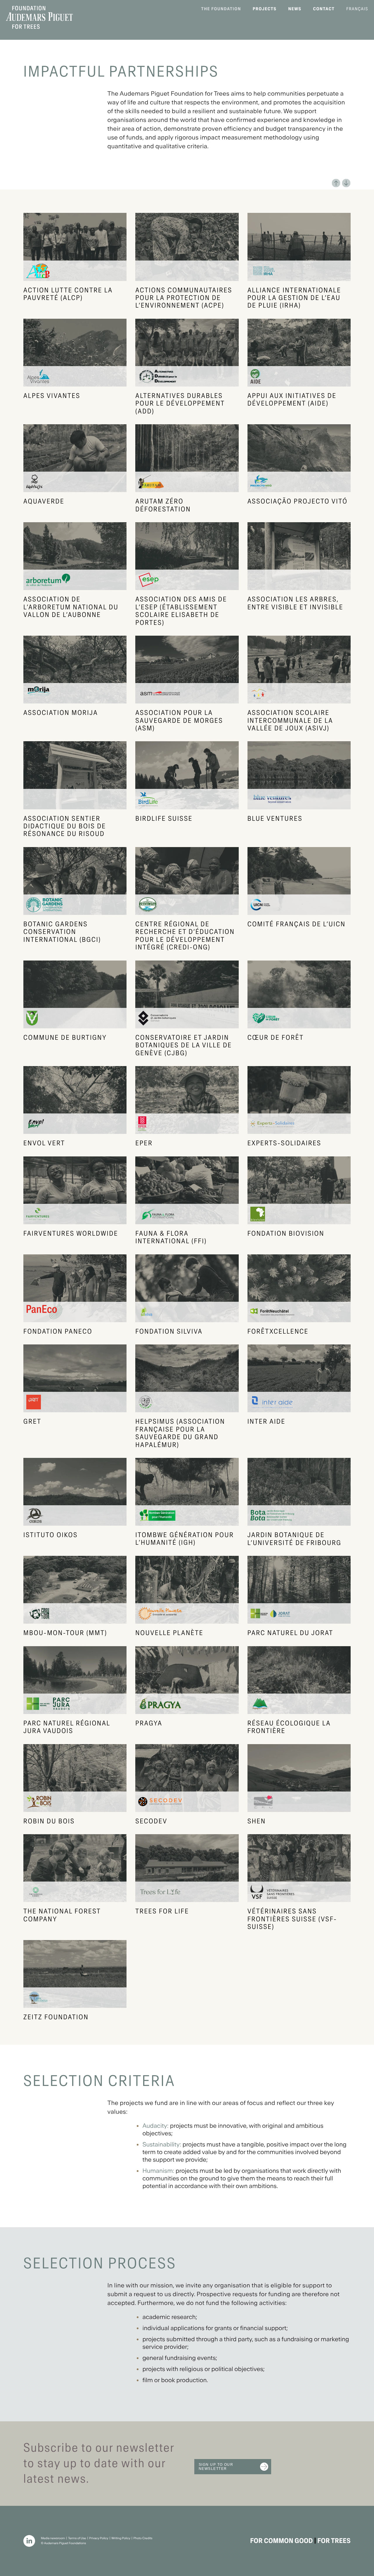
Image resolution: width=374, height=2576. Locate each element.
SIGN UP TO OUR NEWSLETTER (216, 2467)
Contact (324, 9)
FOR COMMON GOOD (282, 2541)
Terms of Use (77, 2538)
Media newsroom (53, 2538)
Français (357, 9)
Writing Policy (121, 2538)
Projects (265, 9)
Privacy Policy (99, 2538)
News (295, 9)
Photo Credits (143, 2538)
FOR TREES (334, 2541)
